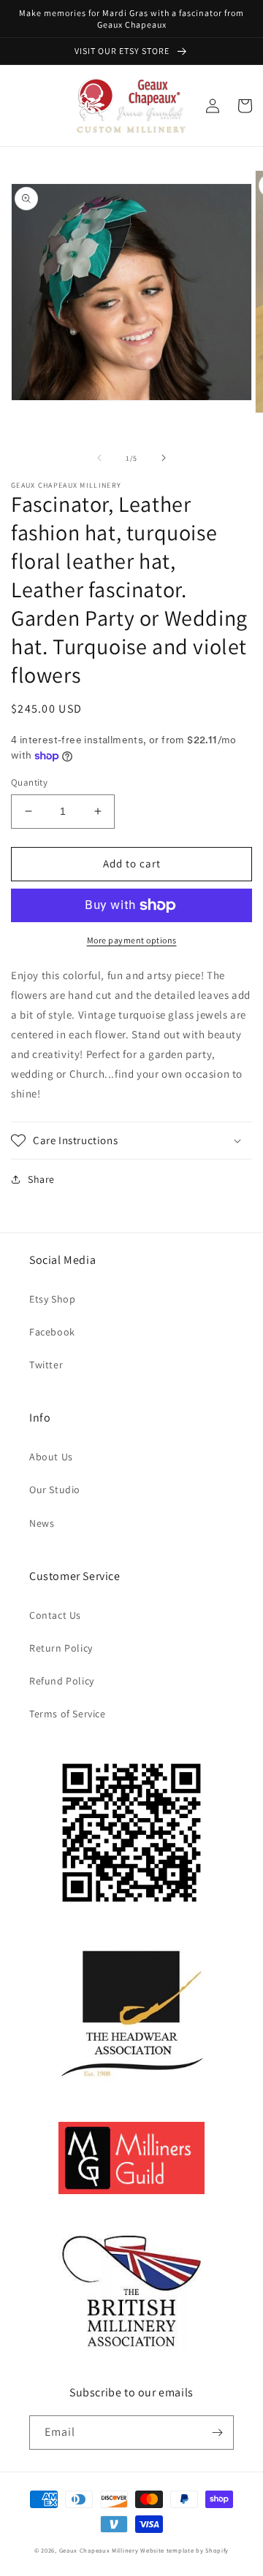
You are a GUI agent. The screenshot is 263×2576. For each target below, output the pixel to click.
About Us (51, 1457)
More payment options (132, 940)
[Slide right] (164, 458)
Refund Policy (62, 1681)
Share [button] (41, 1179)
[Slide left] (99, 458)
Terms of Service (68, 1714)
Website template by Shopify (184, 2550)
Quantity (29, 782)
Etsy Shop (52, 1299)
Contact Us (55, 1615)
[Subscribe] (217, 2433)
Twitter (46, 1365)
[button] (131, 1141)
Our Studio (55, 1490)
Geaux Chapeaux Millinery (99, 2550)
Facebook (52, 1332)
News (42, 1523)
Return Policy (61, 1648)
